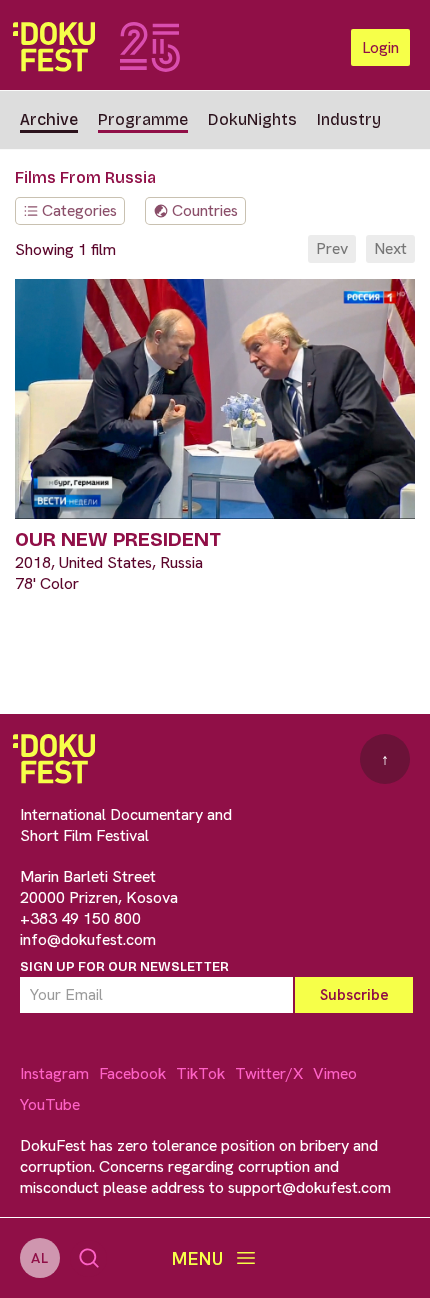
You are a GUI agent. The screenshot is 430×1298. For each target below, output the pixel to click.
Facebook (132, 1073)
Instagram (54, 1073)
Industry (349, 119)
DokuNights (252, 119)
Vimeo (335, 1073)
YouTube (50, 1104)
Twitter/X (269, 1073)
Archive (49, 119)
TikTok (200, 1073)
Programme (143, 119)
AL (40, 1258)
